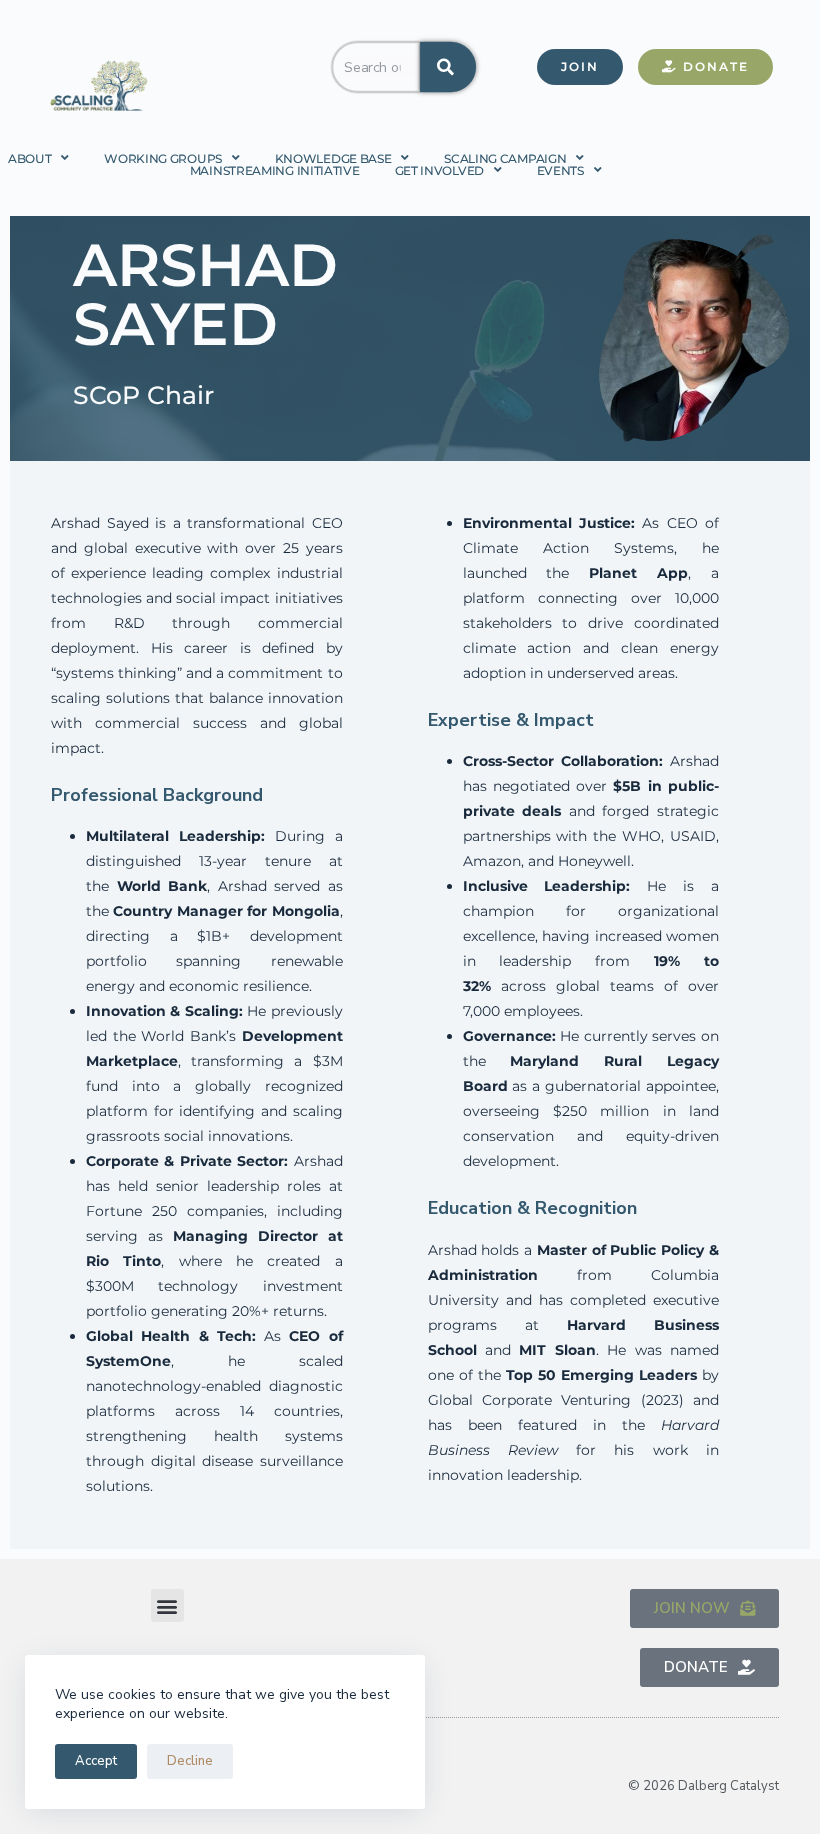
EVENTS (560, 170)
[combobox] (376, 67)
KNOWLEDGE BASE (333, 158)
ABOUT (30, 158)
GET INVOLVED (439, 170)
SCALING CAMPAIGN (505, 158)
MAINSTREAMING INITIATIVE (275, 170)
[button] (167, 1605)
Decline (190, 1761)
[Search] (448, 67)
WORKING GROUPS (163, 158)
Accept (96, 1761)
